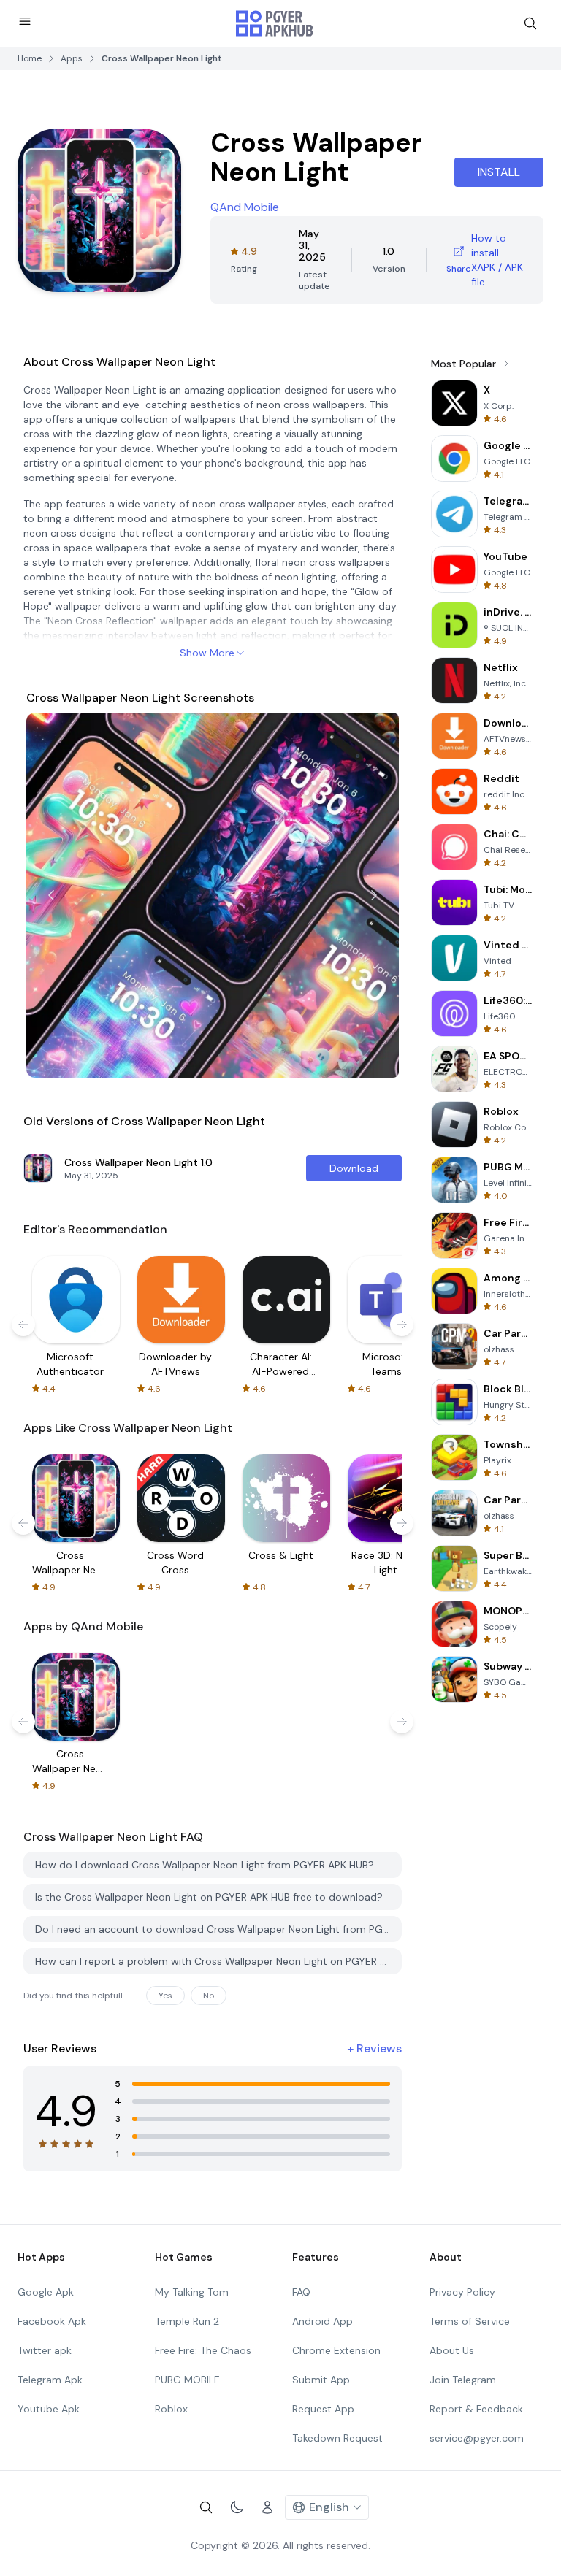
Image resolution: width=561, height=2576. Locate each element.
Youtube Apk (49, 2409)
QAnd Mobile (245, 207)
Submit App (321, 2380)
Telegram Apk (50, 2380)
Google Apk (46, 2292)
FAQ (301, 2292)
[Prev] (51, 895)
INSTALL (499, 172)
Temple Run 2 (187, 2321)
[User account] (267, 2507)
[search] (530, 23)
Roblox (171, 2409)
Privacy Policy (462, 2292)
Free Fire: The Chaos (203, 2350)
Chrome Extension (336, 2350)
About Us (452, 2350)
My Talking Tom (192, 2292)
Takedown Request (337, 2438)
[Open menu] (25, 21)
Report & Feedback (476, 2409)
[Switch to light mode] (237, 2507)
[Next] (374, 895)
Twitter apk (45, 2350)
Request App (323, 2409)
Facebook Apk (52, 2321)
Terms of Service (470, 2321)
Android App (323, 2321)
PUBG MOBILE (187, 2380)
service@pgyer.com (477, 2438)
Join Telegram (463, 2380)
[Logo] (275, 23)
